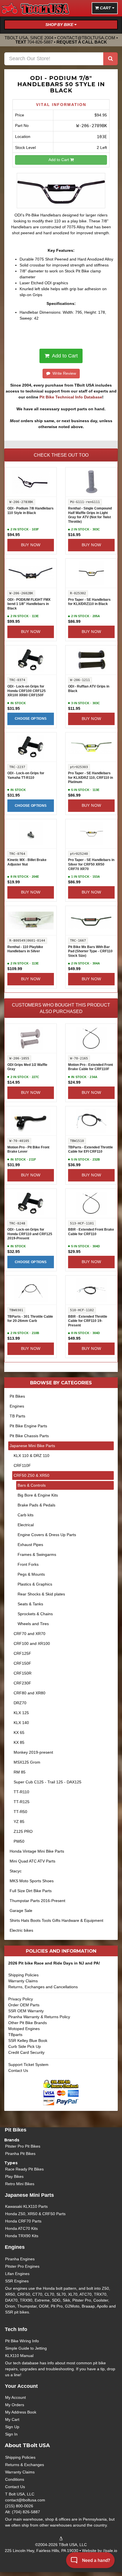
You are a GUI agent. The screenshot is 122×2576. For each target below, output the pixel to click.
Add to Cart (59, 160)
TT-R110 (21, 1792)
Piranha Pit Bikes (20, 2154)
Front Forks (28, 1564)
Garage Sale (21, 1911)
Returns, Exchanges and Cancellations (43, 1987)
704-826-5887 (40, 42)
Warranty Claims (23, 1981)
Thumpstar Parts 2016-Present (37, 1901)
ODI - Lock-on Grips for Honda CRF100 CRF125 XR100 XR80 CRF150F (27, 691)
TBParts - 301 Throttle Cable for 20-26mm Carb (30, 1319)
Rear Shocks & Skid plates (41, 1594)
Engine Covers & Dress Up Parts (47, 1535)
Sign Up (12, 2427)
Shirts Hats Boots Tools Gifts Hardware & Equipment (56, 1920)
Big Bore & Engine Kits (38, 1495)
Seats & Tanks (30, 1604)
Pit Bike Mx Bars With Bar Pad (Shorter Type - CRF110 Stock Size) (90, 951)
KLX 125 (21, 1713)
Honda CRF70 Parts (23, 2221)
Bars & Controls (32, 1485)
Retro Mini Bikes (20, 2184)
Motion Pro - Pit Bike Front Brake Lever (28, 1150)
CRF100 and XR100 (32, 1643)
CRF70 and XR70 (30, 1634)
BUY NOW (31, 545)
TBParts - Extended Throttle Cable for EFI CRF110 (91, 1150)
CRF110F (22, 1465)
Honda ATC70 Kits (21, 2228)
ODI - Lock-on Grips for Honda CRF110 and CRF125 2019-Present (30, 1234)
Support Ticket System (28, 2065)
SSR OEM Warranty (26, 2011)
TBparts (15, 2035)
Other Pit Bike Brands (28, 2023)
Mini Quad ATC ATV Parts (32, 1861)
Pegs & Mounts (31, 1574)
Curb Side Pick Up (25, 2046)
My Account (15, 2397)
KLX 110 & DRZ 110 (31, 1456)
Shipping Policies (23, 1975)
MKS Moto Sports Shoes (32, 1881)
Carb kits (26, 1515)
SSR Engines (17, 2281)
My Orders (15, 2405)
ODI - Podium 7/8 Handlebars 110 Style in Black (30, 511)
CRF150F (22, 1663)
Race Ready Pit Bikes (24, 2169)
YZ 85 (19, 1822)
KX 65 (19, 1732)
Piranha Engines (20, 2259)
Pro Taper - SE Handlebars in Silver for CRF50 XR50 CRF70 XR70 (91, 864)
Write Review (63, 373)
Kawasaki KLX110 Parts (26, 2206)
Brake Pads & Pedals (36, 1505)
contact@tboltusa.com (86, 38)
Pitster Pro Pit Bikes (23, 2146)
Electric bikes (21, 1930)
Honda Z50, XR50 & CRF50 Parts (35, 2214)
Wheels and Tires (33, 1624)
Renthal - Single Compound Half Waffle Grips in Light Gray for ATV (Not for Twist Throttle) (90, 515)
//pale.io (110, 2551)
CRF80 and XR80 (30, 1693)
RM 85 (20, 1772)
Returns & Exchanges (25, 2465)
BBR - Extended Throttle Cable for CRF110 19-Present (88, 1321)
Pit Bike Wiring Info (22, 2341)
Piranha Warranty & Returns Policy (39, 2017)
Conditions (15, 2479)
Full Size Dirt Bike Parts (31, 1891)
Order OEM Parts (24, 2005)
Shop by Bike (60, 25)
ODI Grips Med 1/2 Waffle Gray (27, 1067)
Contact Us (18, 2070)
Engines (17, 1406)
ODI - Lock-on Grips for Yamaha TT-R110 (26, 775)
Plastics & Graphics (35, 1584)
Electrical (26, 1525)
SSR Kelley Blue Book (28, 2041)
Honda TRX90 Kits (22, 2236)
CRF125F (22, 1653)
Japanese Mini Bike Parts (32, 1446)
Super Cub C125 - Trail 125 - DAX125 (48, 1782)
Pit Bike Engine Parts (28, 1426)
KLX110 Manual (19, 2356)
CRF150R (23, 1673)
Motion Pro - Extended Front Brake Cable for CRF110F (91, 1067)
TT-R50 (20, 1812)
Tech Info (16, 2329)
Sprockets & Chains (35, 1614)
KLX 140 (21, 1723)
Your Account (21, 2386)
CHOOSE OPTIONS (31, 719)
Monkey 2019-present (33, 1752)
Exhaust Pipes (30, 1545)
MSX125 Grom (27, 1762)
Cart (105, 8)
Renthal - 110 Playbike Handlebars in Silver (25, 949)
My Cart (12, 2419)
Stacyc (16, 1871)
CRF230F (22, 1683)
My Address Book (21, 2412)
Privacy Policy (21, 1999)
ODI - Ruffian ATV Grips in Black (89, 689)
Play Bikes (14, 2176)
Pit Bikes (17, 1396)
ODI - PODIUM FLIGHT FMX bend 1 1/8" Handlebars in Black (29, 604)
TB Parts (17, 1416)
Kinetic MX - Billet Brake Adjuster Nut (27, 862)
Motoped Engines (24, 2029)
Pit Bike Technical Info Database (71, 397)
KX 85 (19, 1742)
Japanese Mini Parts (29, 2195)
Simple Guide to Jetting (26, 2348)
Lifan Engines (17, 2274)
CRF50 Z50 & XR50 (31, 1475)
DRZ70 (20, 1703)
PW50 (19, 1841)
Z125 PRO (23, 1831)
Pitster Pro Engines (22, 2266)
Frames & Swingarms (37, 1554)
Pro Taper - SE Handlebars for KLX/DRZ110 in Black (89, 602)
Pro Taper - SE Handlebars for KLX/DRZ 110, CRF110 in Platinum (91, 778)
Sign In (11, 2434)
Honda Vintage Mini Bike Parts (37, 1851)
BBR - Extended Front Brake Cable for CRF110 (91, 1232)
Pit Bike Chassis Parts (29, 1436)
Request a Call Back (82, 42)
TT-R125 (22, 1802)
